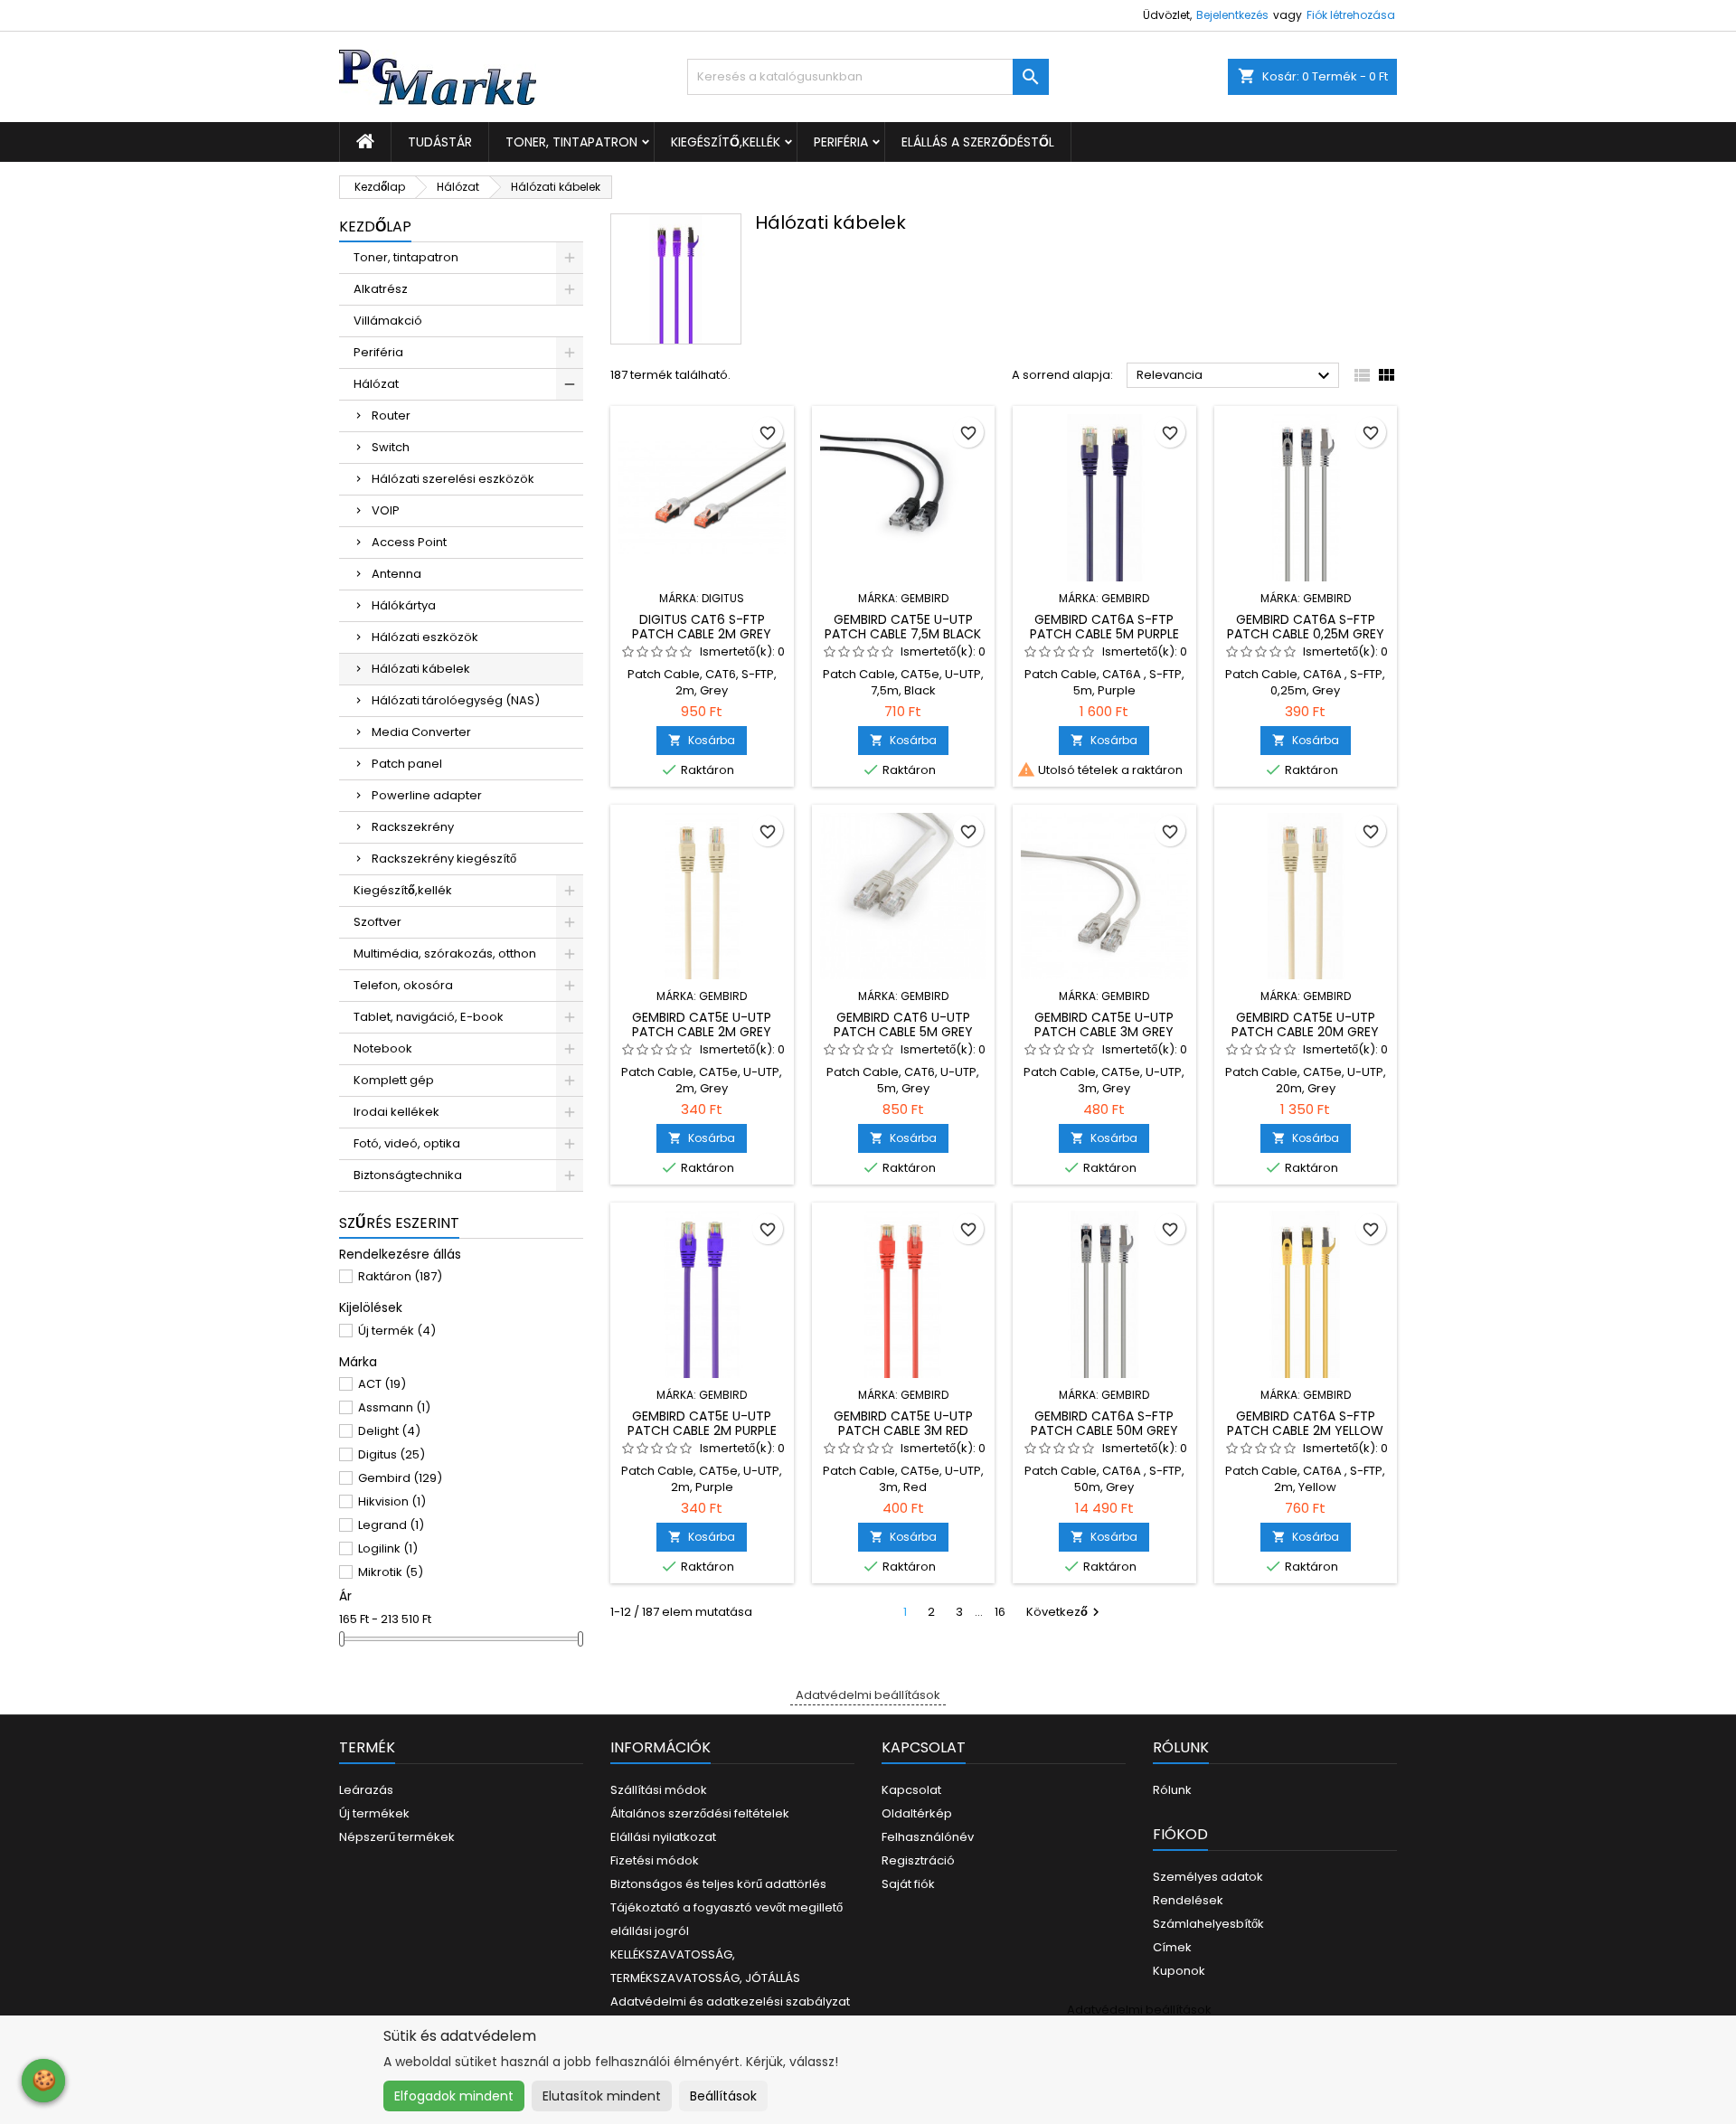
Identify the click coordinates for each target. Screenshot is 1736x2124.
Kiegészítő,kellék (726, 142)
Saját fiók (908, 1884)
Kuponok (1179, 1971)
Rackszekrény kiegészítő (444, 859)
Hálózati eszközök (425, 637)
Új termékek (374, 1813)
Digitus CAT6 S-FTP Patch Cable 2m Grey (702, 627)
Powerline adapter (427, 795)
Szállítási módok (659, 1790)
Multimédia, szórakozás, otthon (445, 953)
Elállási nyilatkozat (663, 1837)
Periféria (841, 142)
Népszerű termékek (397, 1837)
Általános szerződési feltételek (700, 1813)
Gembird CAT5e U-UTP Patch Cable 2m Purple (702, 1423)
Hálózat (376, 384)
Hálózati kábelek (421, 669)
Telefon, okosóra (403, 985)
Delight (389, 1431)
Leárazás (366, 1790)
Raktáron (400, 1276)
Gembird (400, 1478)
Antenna (396, 574)
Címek (1172, 1947)
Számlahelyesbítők (1208, 1924)
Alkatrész (381, 289)
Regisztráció (918, 1860)
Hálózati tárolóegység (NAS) (456, 700)
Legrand (391, 1525)
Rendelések (1188, 1900)
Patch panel (407, 764)
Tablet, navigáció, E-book (429, 1017)
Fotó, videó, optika (407, 1143)
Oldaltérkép (917, 1813)
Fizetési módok (655, 1860)
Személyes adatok (1208, 1877)
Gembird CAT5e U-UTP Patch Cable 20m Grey (1305, 1024)
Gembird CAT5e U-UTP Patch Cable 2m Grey (702, 1024)
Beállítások (723, 2096)
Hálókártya (404, 605)
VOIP (386, 510)
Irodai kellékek (396, 1112)
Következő (1065, 1612)
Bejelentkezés (1232, 15)
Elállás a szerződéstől (978, 142)
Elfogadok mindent (454, 2096)
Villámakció (388, 321)
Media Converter (421, 732)
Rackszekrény (413, 827)
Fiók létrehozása (1351, 15)
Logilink (388, 1548)
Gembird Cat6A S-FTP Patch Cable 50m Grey (1104, 1423)
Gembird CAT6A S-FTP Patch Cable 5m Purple (1104, 627)
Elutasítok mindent (602, 2096)
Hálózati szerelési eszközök (453, 479)
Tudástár (440, 142)
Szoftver (377, 922)
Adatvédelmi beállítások (868, 1695)
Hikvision (392, 1501)
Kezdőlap (375, 227)
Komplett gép (394, 1080)
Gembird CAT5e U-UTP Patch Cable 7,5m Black (903, 627)
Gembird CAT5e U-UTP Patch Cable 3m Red (903, 1423)
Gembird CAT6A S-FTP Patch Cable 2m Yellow (1305, 1423)
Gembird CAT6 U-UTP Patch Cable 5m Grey (903, 1024)
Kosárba (702, 740)
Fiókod (1180, 1834)
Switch (391, 447)
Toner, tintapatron (571, 142)
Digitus (392, 1454)
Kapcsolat (911, 1790)
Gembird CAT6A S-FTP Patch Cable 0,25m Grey (1306, 627)
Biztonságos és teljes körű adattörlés (718, 1884)
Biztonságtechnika (408, 1175)
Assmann (394, 1407)
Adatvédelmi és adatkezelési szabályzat (730, 2001)
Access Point (409, 542)
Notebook (383, 1048)
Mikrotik (391, 1572)
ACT (382, 1384)
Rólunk (1172, 1790)
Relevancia (1236, 376)
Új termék (397, 1331)
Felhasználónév (928, 1837)
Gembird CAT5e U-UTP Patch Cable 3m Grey (1104, 1024)
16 (1000, 1612)
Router (391, 415)
